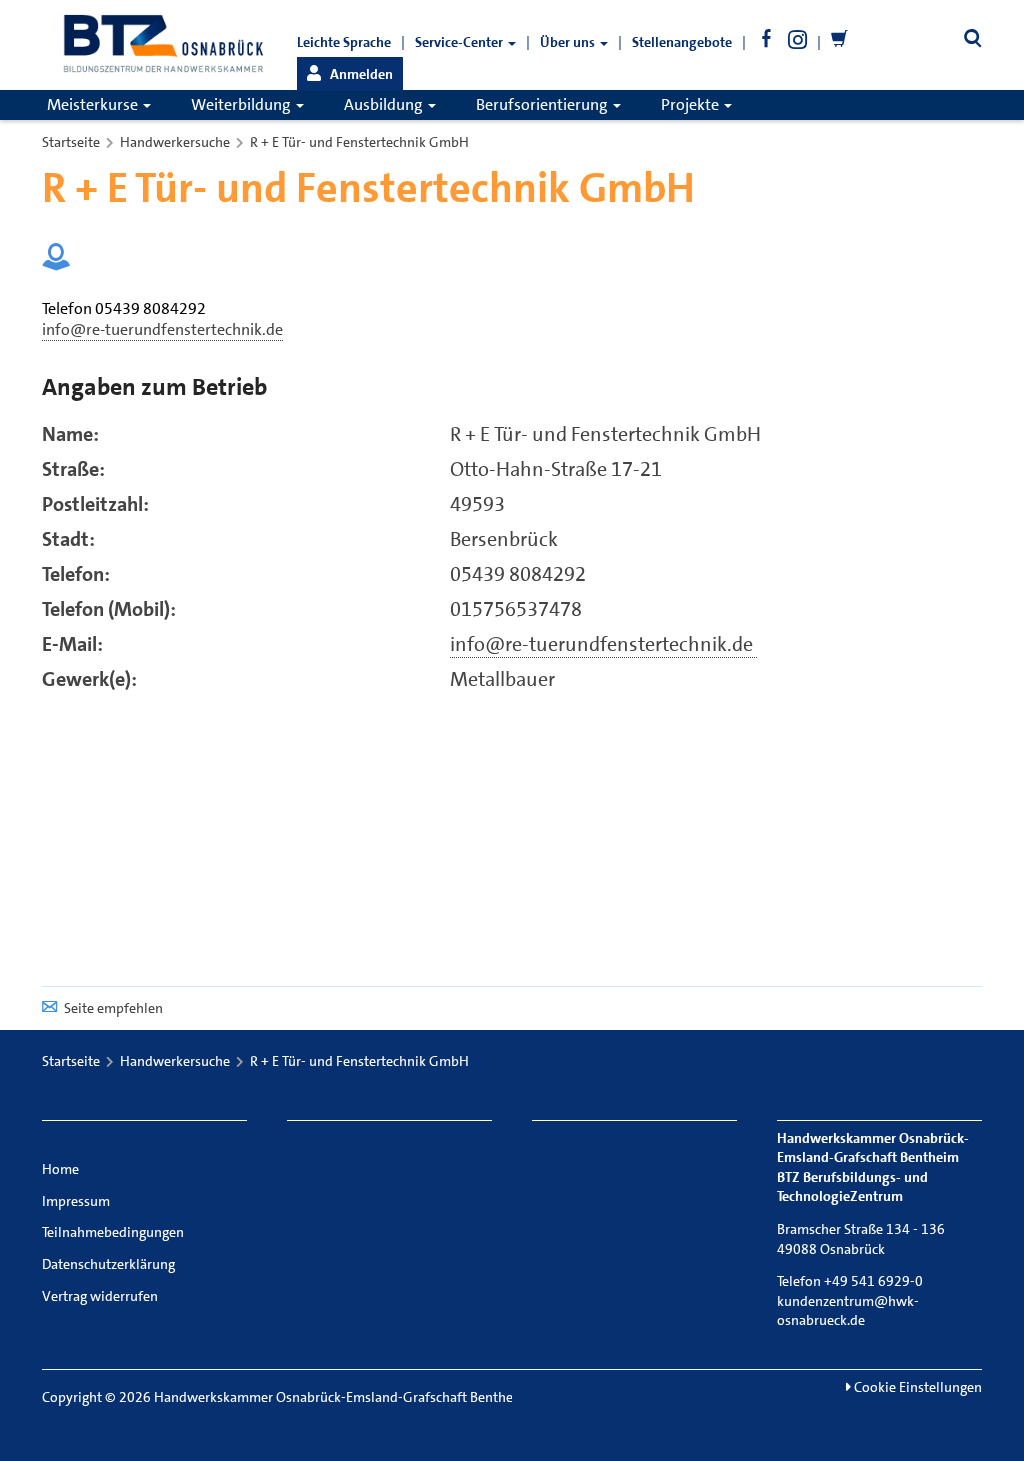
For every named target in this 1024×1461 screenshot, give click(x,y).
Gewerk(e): (89, 679)
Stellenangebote (682, 42)
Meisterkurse (94, 104)
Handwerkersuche (175, 142)
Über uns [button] (569, 42)
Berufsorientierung (543, 104)
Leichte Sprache (344, 42)
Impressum (76, 1201)
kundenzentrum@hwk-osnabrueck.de (848, 1311)
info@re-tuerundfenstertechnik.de (603, 644)
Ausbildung (385, 104)
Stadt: (68, 539)
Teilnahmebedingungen (113, 1232)
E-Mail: (72, 644)
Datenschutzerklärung (108, 1264)
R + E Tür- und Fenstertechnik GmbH (359, 142)
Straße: (73, 469)
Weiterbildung (242, 104)
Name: (70, 434)
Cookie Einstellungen (916, 1387)
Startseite (71, 142)
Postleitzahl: (95, 504)
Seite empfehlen (113, 1008)
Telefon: (76, 574)
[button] (350, 74)
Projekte (691, 104)
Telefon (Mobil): (109, 609)
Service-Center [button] (460, 42)
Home (60, 1169)
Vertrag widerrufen (100, 1296)
